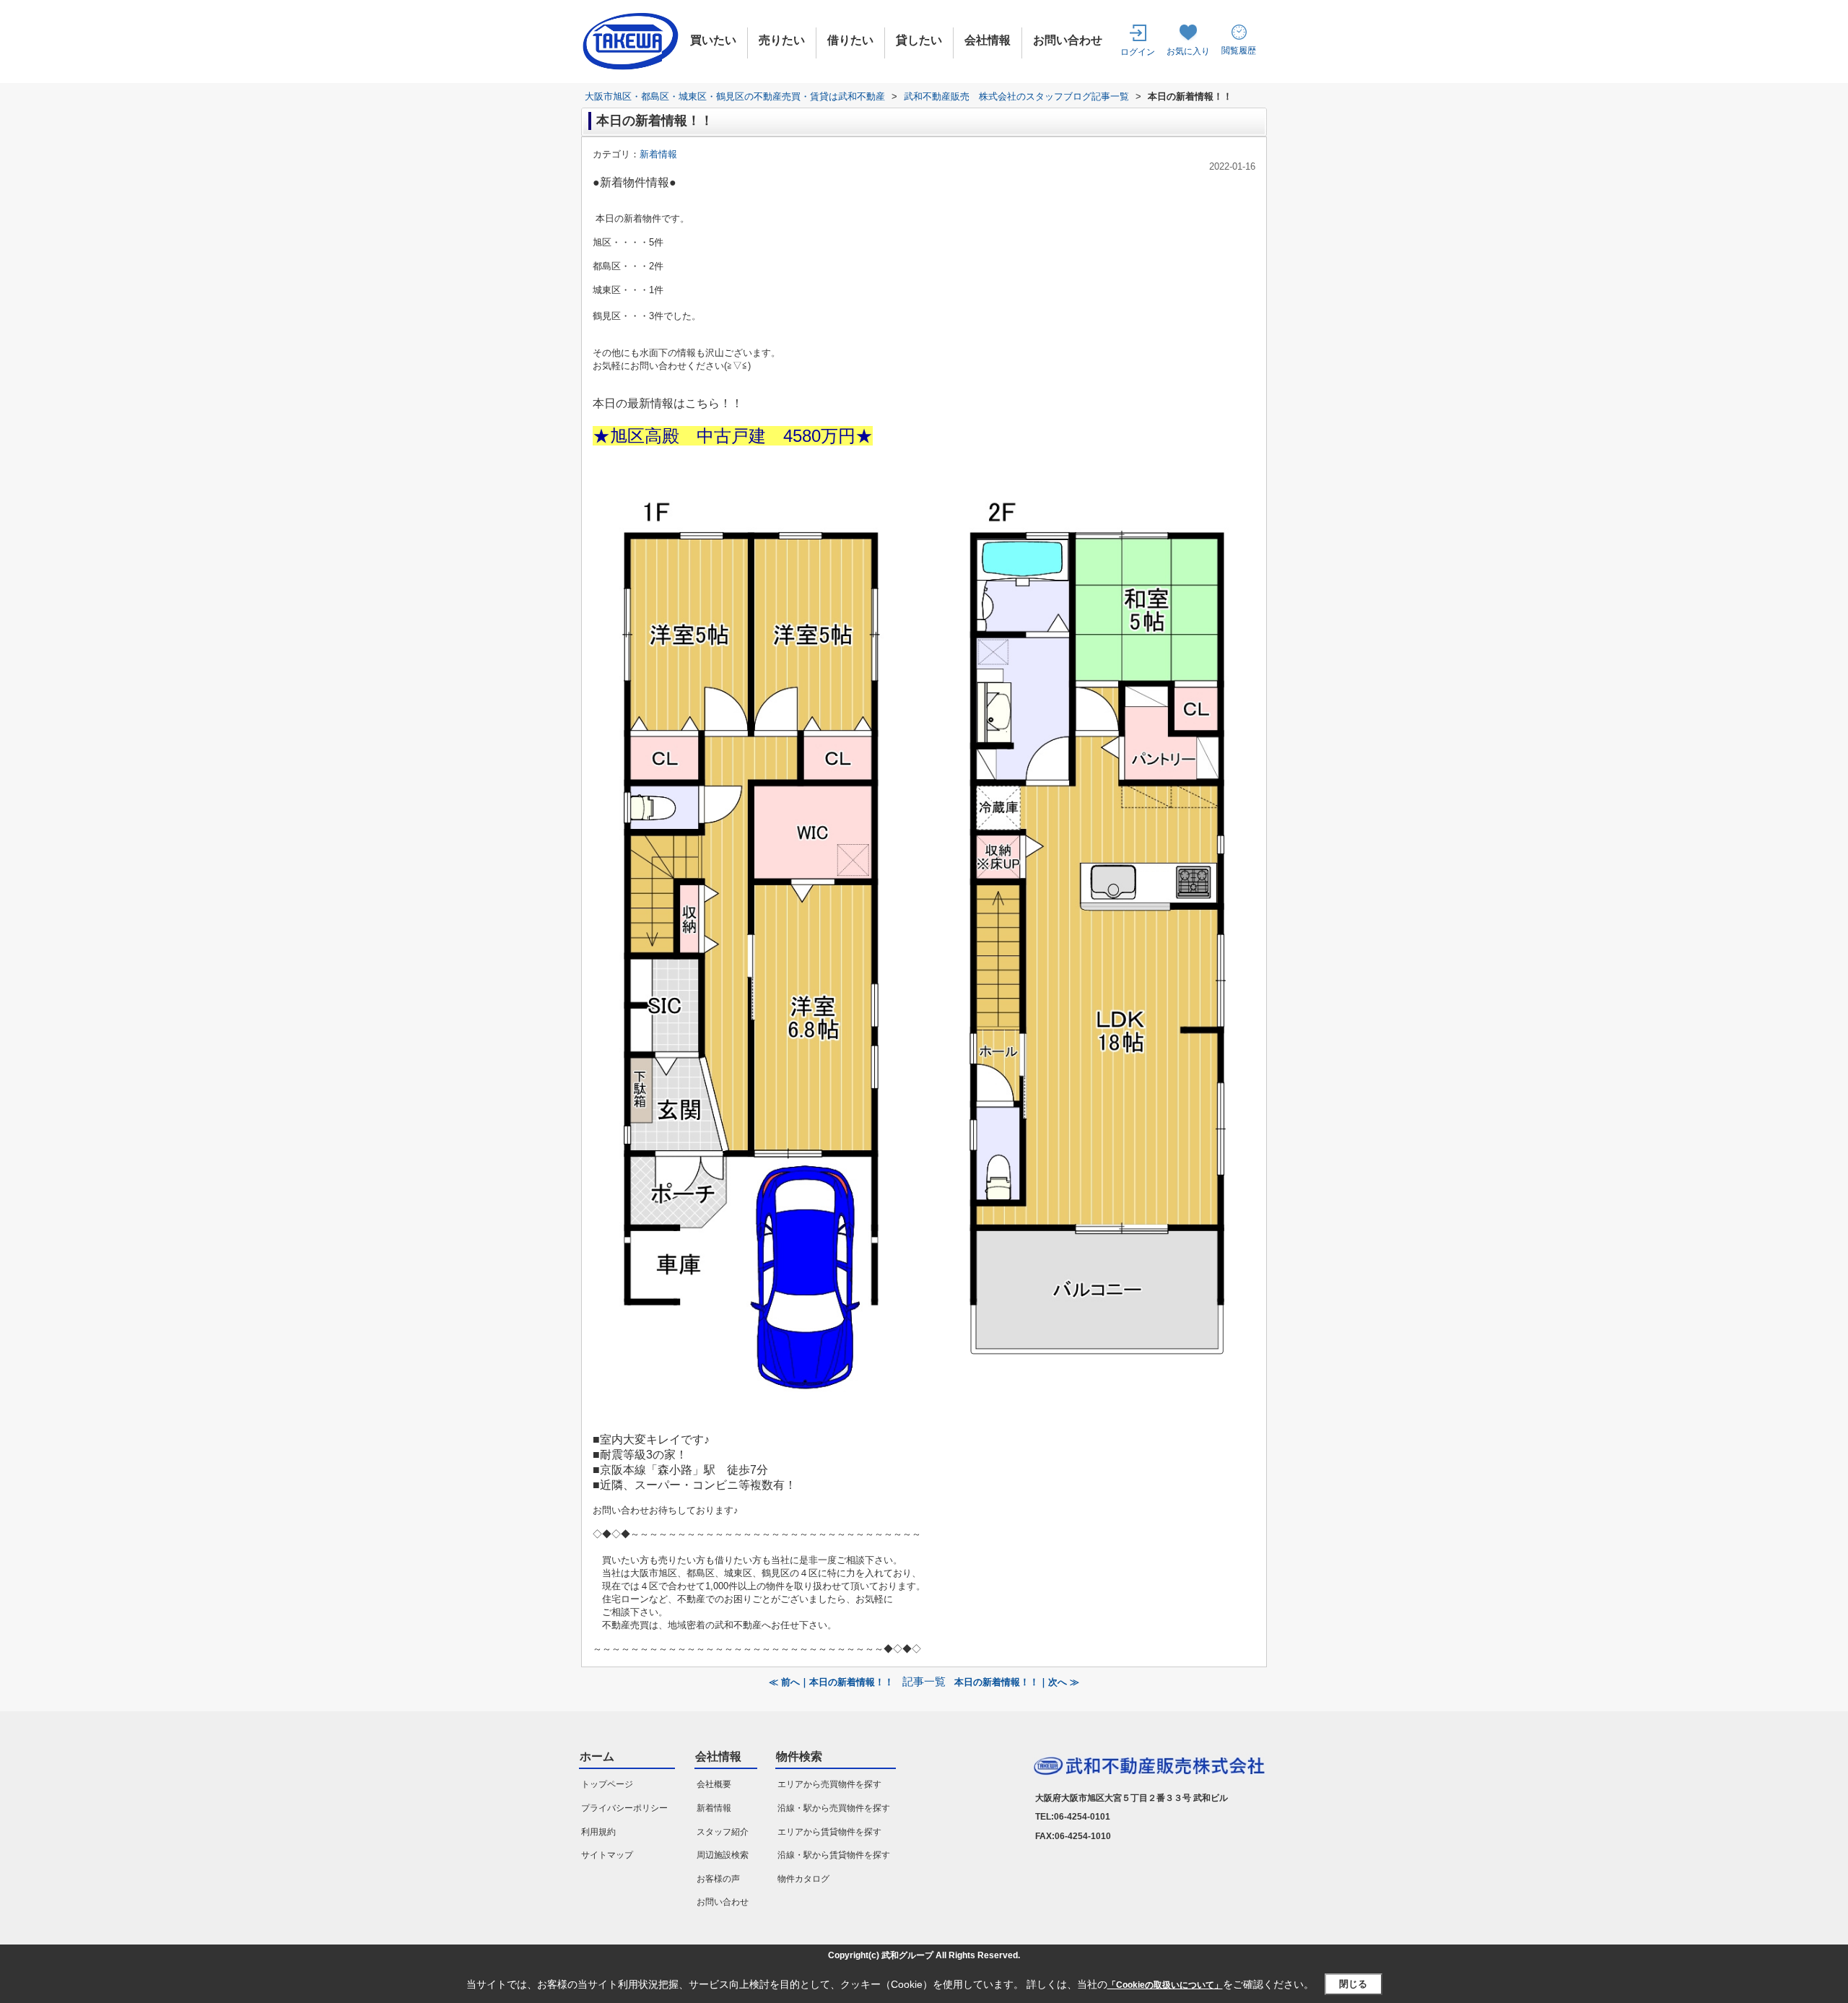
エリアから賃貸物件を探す (829, 1832)
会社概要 (714, 1784)
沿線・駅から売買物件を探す (834, 1808)
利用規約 (598, 1832)
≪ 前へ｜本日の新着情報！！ (831, 1682)
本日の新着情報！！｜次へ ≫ (1017, 1682)
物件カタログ (803, 1879)
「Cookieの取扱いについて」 (1165, 1985)
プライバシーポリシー (624, 1808)
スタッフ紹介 (723, 1832)
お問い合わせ (1068, 40)
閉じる (1353, 1985)
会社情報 (988, 40)
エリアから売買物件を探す (829, 1784)
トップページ (607, 1784)
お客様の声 (718, 1879)
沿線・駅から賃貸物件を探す (834, 1855)
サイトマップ (607, 1855)
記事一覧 (924, 1682)
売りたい (782, 40)
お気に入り (1188, 51)
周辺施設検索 (723, 1855)
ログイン (1138, 52)
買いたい (713, 40)
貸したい (919, 40)
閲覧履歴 (1239, 51)
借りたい (850, 40)
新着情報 (658, 154)
